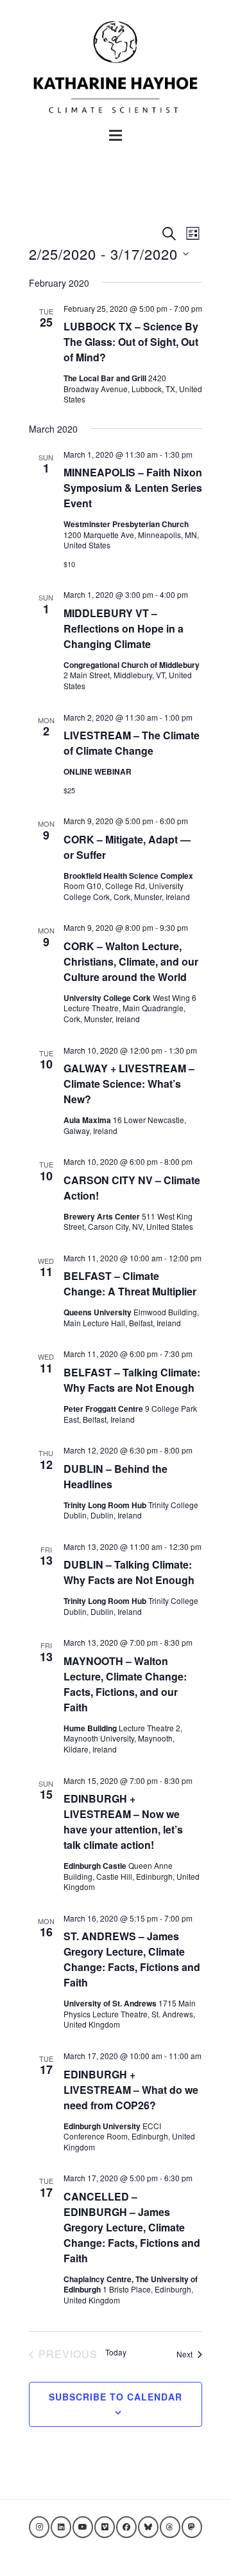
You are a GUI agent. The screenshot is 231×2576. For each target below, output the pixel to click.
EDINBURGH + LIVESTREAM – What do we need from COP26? (131, 2090)
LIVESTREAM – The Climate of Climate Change (132, 743)
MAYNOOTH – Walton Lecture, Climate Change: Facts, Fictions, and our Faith (125, 1684)
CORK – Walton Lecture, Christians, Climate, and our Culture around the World (131, 961)
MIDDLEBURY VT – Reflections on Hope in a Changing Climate (124, 628)
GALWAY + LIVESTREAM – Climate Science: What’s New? (129, 1084)
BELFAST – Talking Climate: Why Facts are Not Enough (132, 1380)
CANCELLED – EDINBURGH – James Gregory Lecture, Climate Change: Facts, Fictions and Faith (132, 2227)
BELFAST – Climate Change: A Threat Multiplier (130, 1283)
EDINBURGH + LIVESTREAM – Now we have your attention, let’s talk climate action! (123, 1822)
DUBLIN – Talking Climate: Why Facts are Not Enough (129, 1572)
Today (116, 2352)
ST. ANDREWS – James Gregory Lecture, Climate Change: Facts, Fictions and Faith (132, 1959)
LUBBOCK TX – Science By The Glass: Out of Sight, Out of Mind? (131, 342)
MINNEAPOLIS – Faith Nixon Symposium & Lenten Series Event (133, 488)
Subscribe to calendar (116, 2397)
